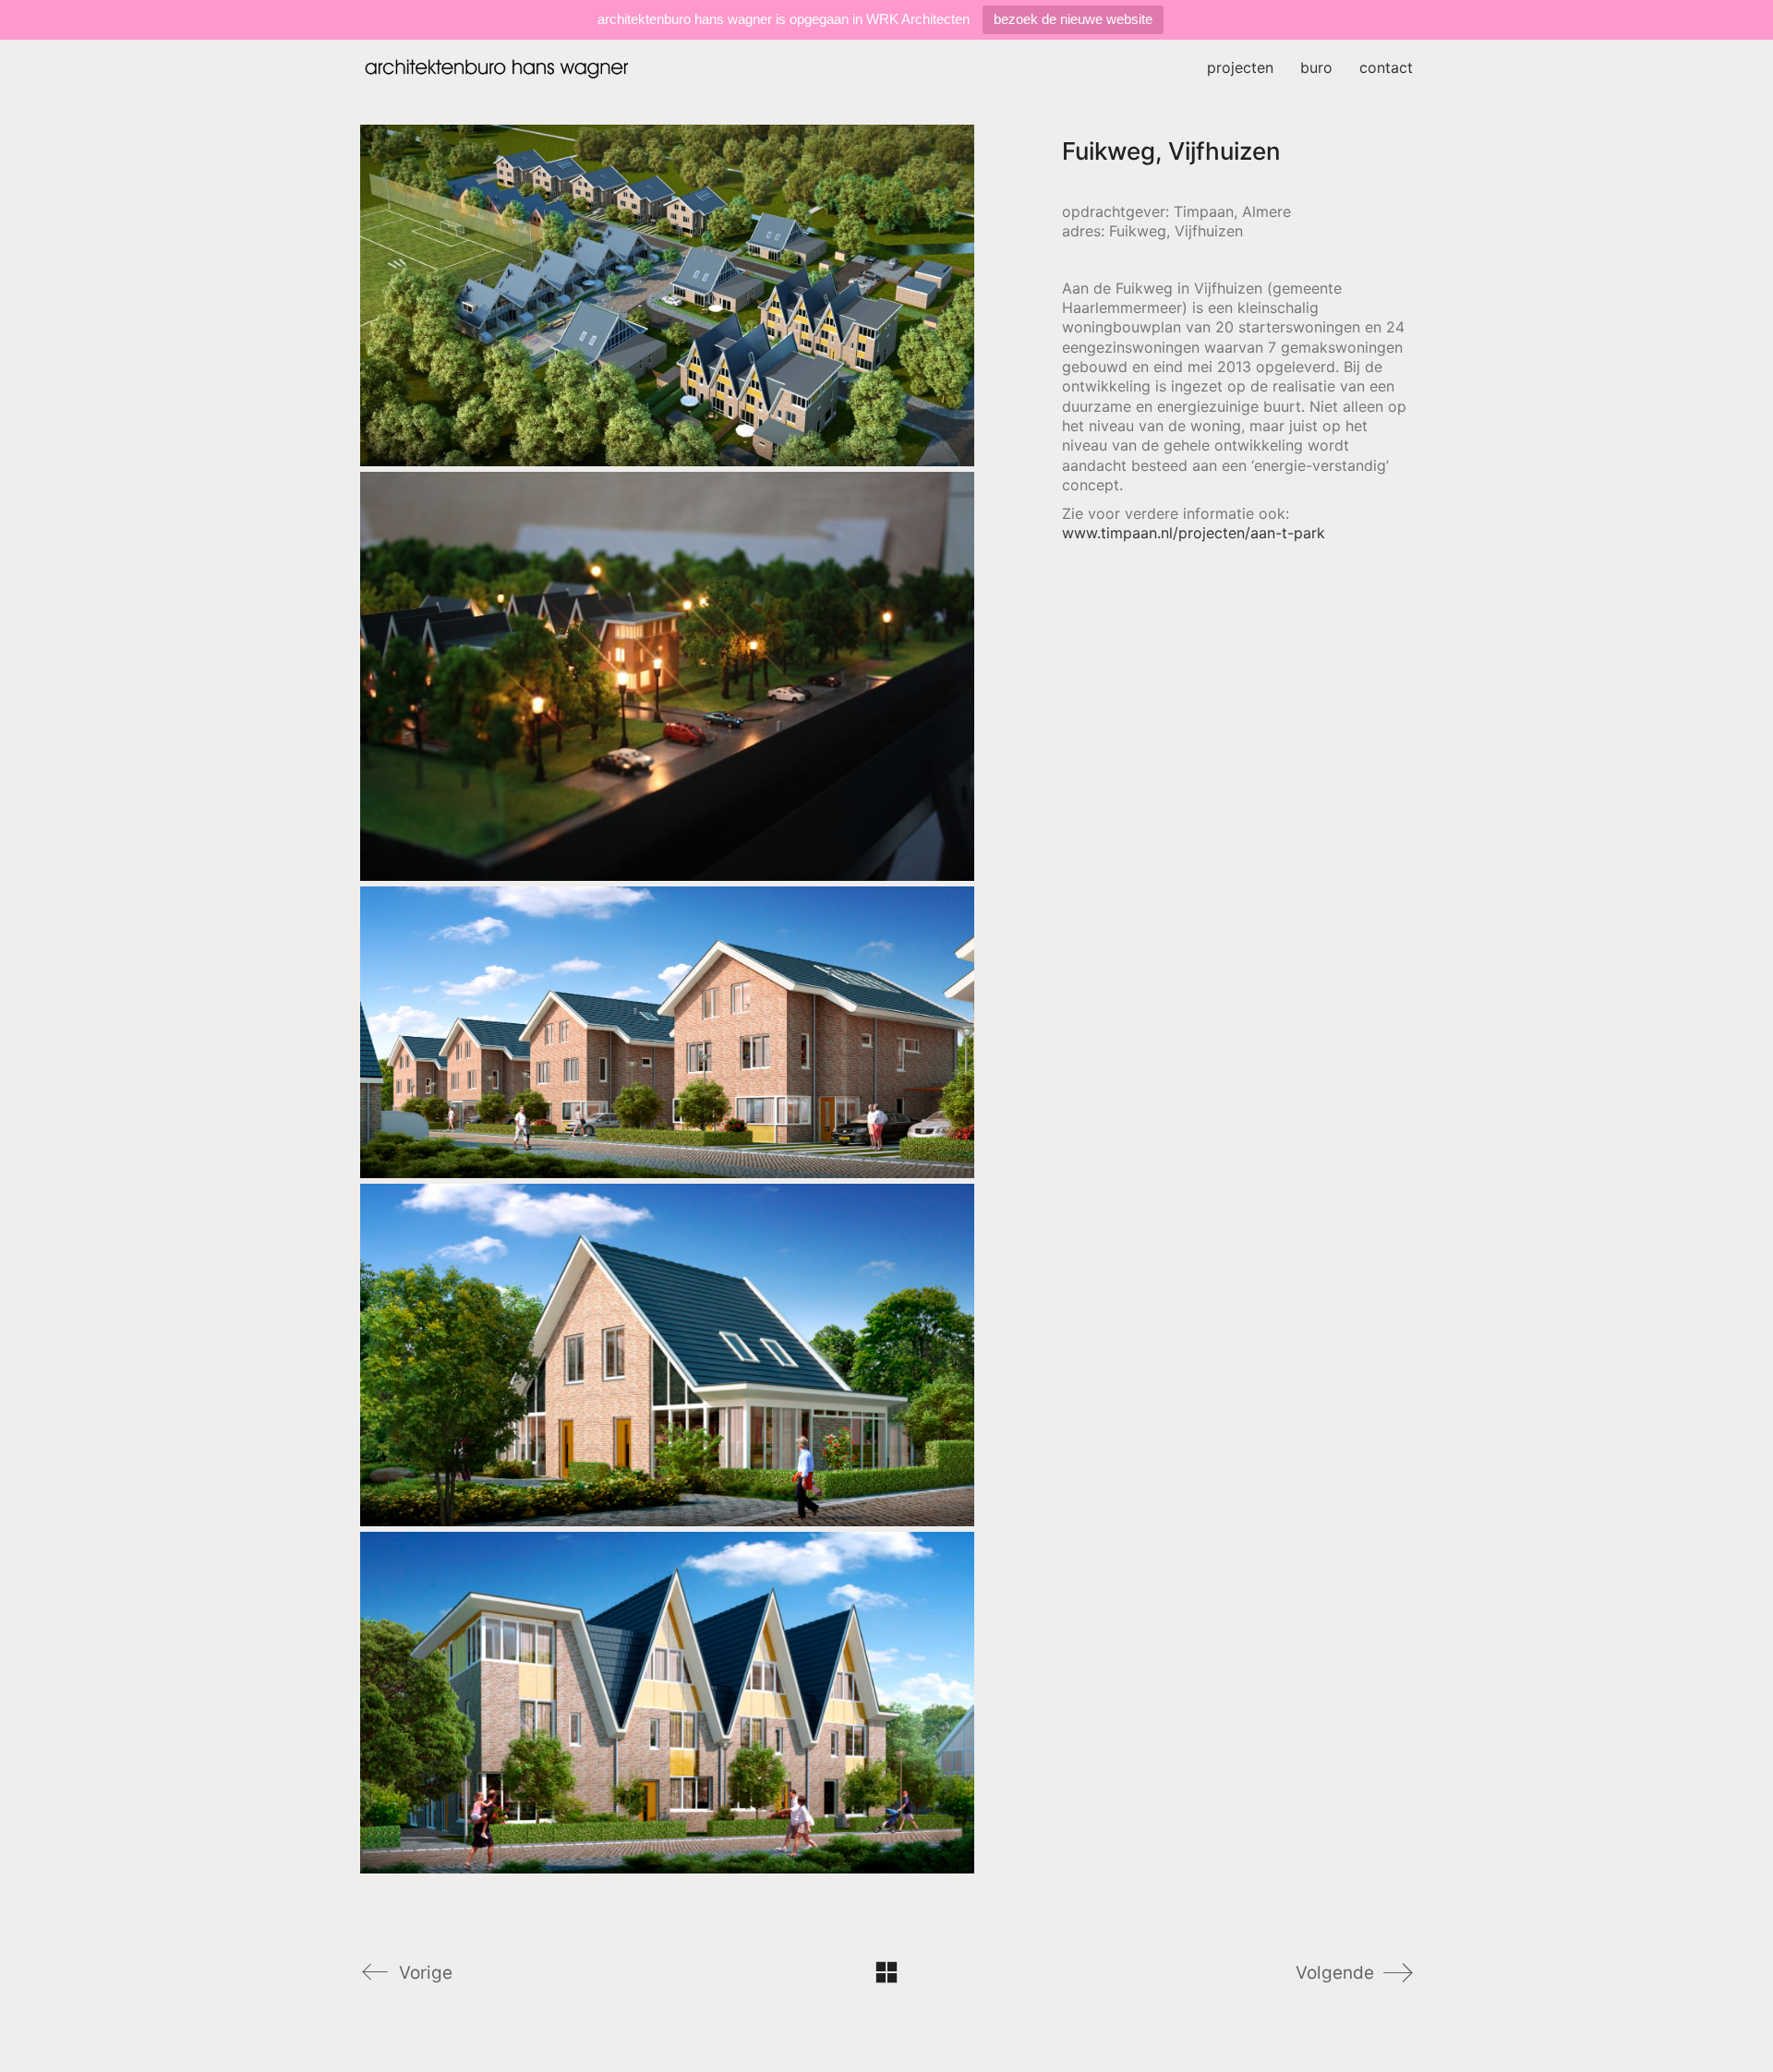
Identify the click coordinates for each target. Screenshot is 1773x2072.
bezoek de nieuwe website (1073, 19)
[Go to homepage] (499, 68)
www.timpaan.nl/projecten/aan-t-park (1194, 533)
